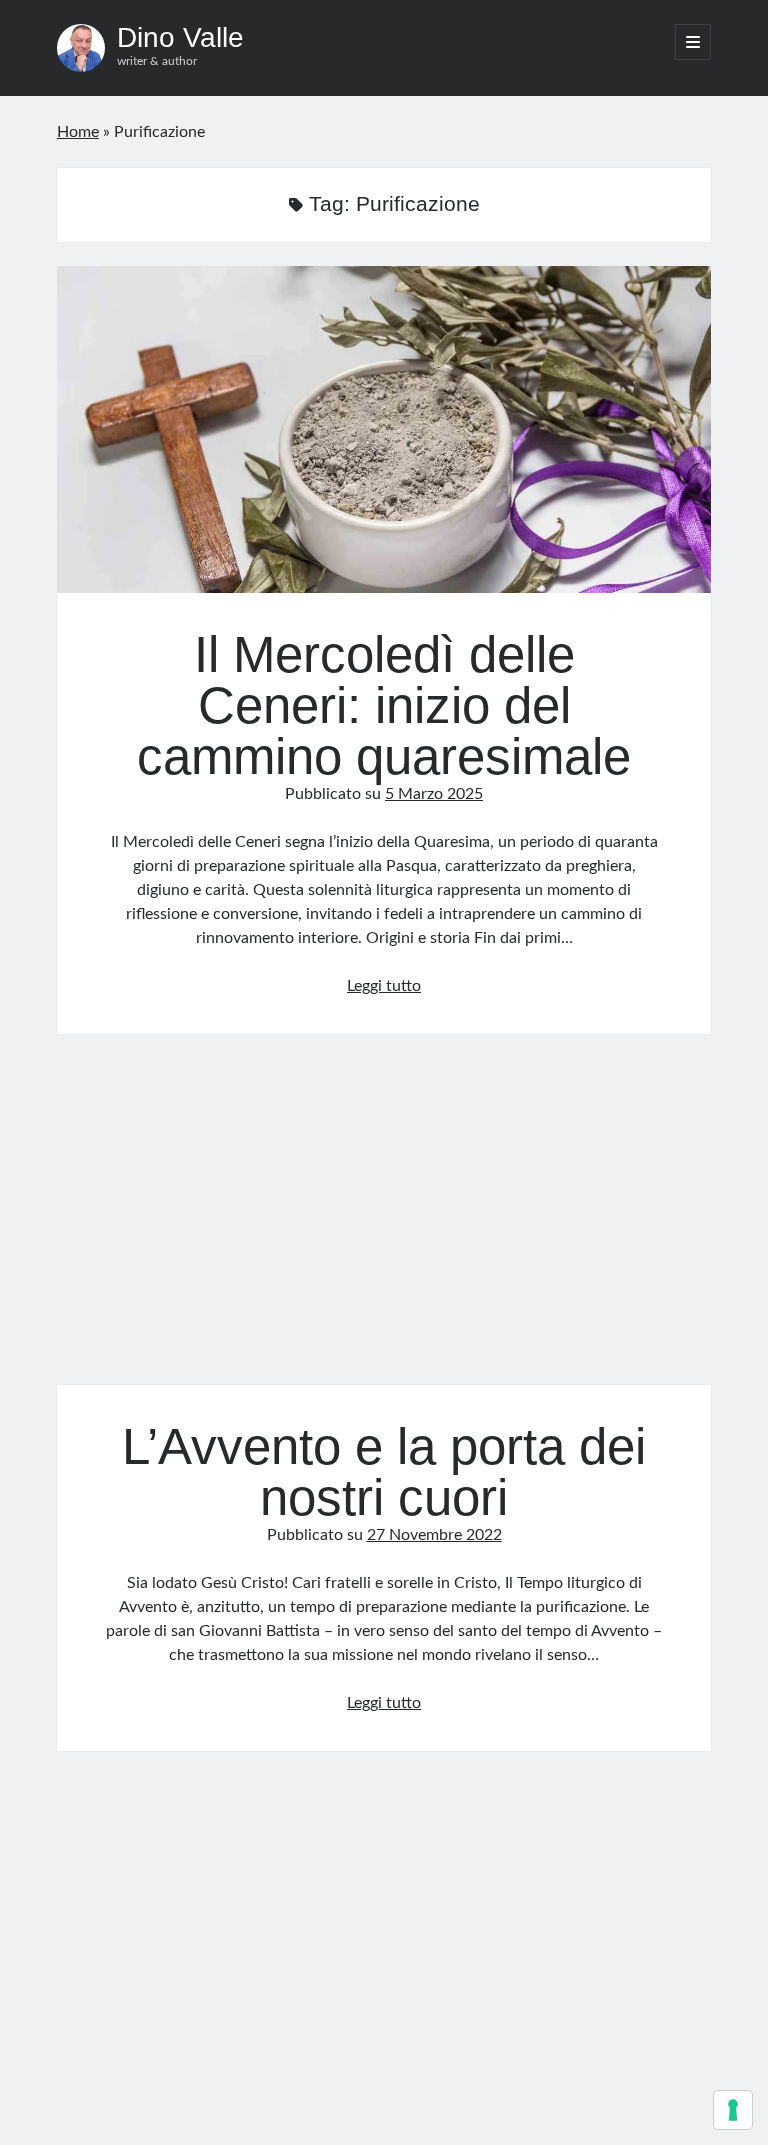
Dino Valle (180, 37)
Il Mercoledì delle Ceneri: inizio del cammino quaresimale (384, 429)
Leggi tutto (384, 986)
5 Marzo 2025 (434, 794)
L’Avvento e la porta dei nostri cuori (384, 1221)
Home (78, 132)
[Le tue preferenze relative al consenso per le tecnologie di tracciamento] (733, 2110)
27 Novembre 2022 (434, 1535)
